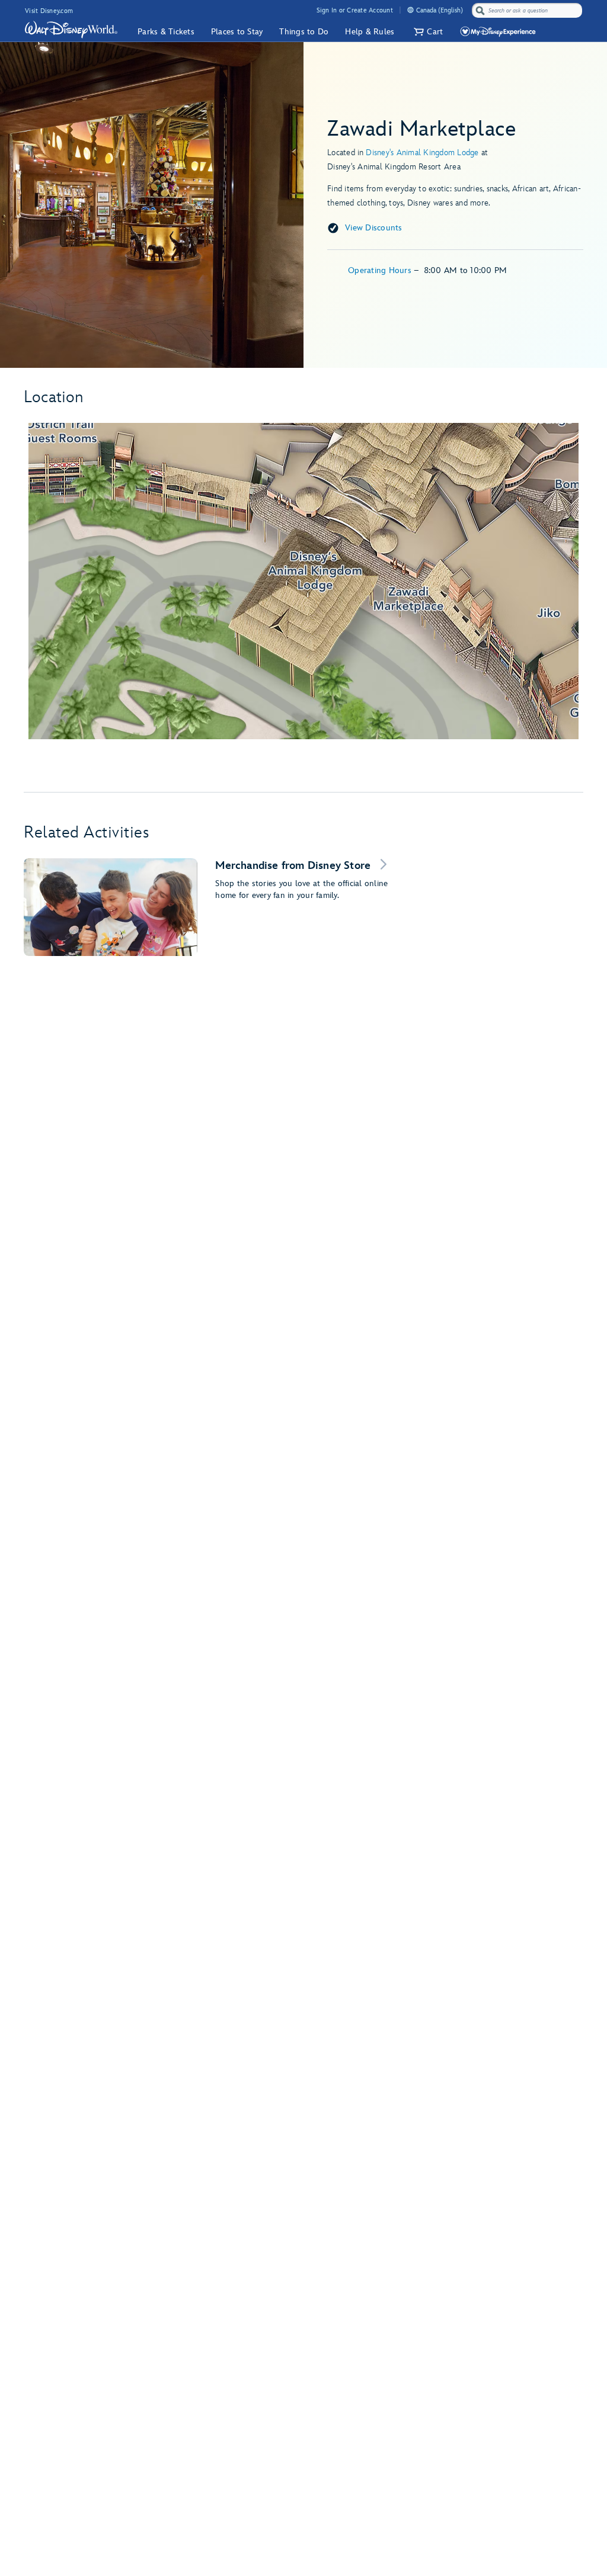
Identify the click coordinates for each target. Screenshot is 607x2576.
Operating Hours (381, 270)
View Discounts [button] (374, 228)
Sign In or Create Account (355, 10)
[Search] (480, 10)
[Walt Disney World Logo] (71, 30)
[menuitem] (410, 10)
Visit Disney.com (49, 11)
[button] (427, 32)
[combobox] (528, 11)
